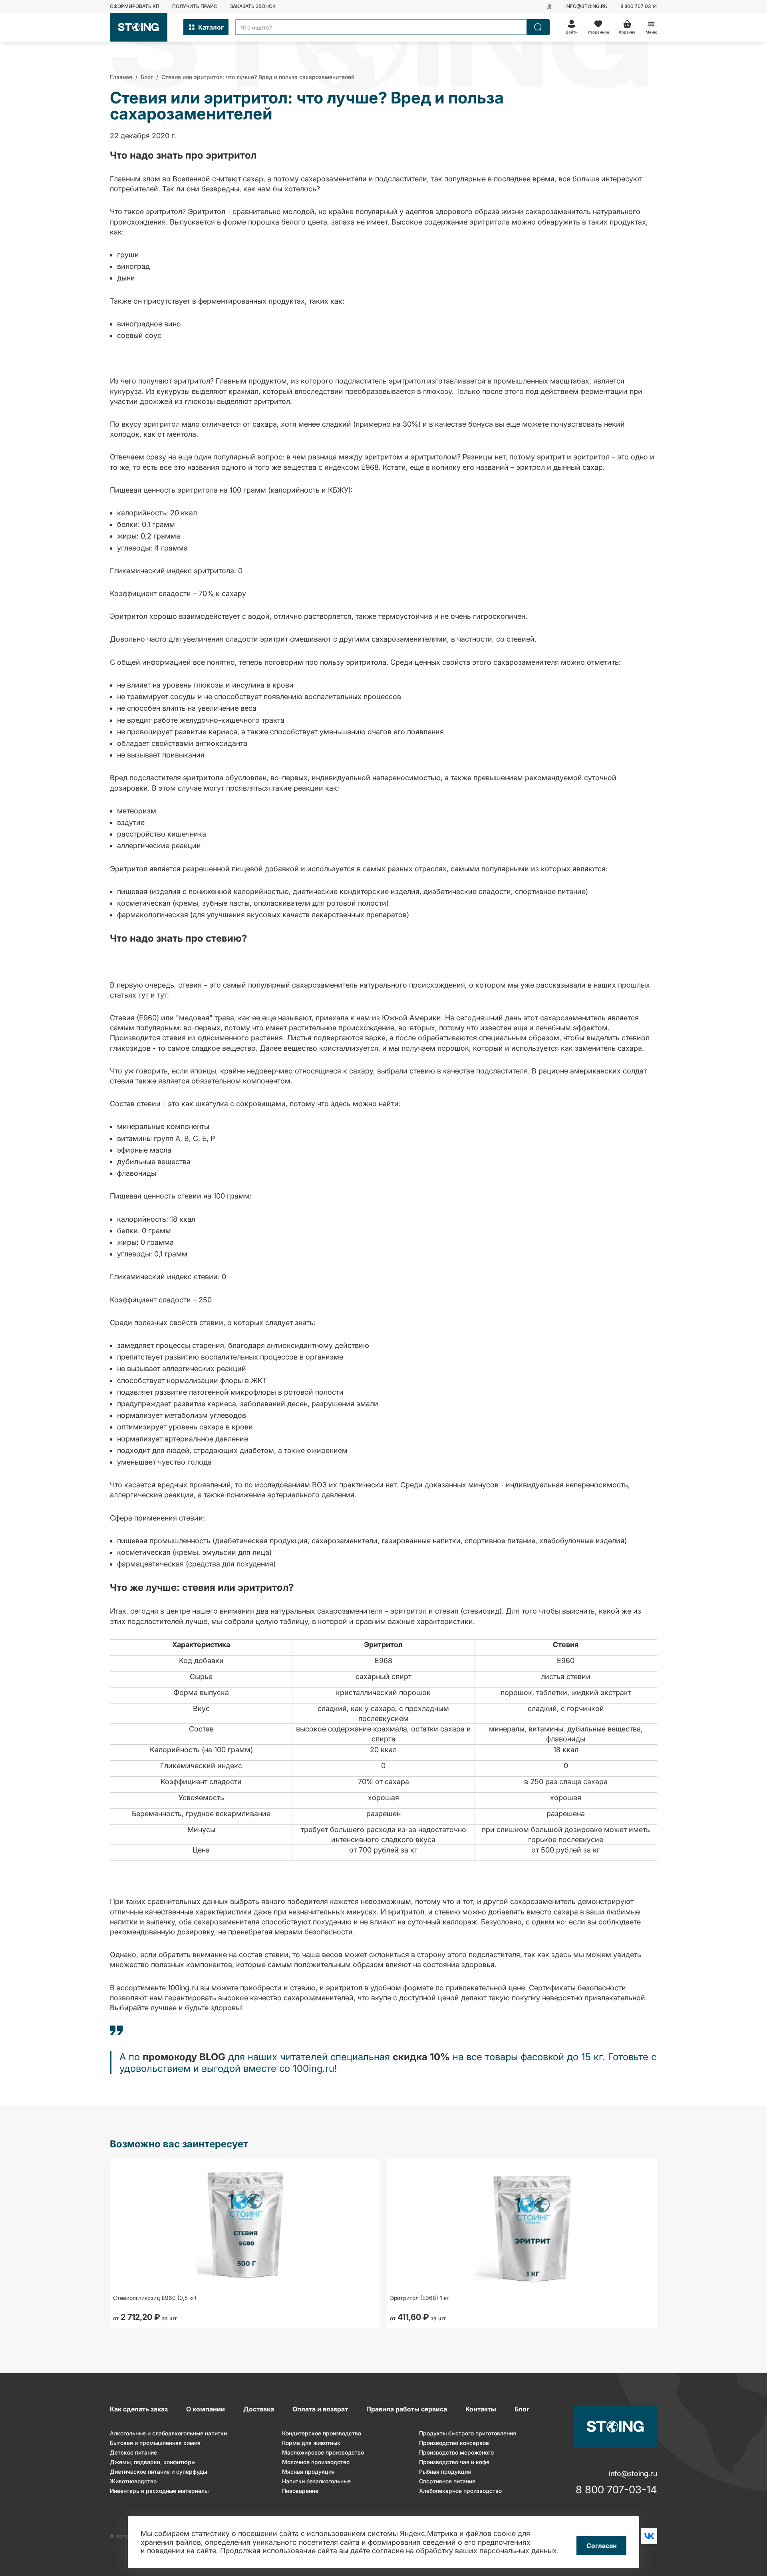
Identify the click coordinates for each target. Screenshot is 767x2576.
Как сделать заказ (139, 2409)
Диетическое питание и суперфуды (158, 2472)
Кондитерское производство (322, 2433)
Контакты (481, 2409)
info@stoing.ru (586, 6)
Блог (522, 2409)
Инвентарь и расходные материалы (159, 2491)
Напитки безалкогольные (316, 2481)
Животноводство (133, 2481)
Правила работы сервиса (407, 2409)
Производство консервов (454, 2443)
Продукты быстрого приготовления (468, 2433)
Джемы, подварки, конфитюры (153, 2462)
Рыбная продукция (445, 2472)
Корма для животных (311, 2443)
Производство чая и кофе (454, 2462)
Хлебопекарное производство (460, 2491)
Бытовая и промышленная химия (155, 2443)
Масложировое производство (323, 2452)
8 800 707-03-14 (616, 2490)
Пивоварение (300, 2491)
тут (143, 995)
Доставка (259, 2409)
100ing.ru (183, 1988)
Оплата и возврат (320, 2409)
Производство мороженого (456, 2452)
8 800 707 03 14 (639, 6)
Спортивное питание (447, 2481)
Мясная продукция (308, 2472)
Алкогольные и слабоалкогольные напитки (168, 2433)
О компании (206, 2409)
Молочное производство (316, 2462)
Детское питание (133, 2452)
